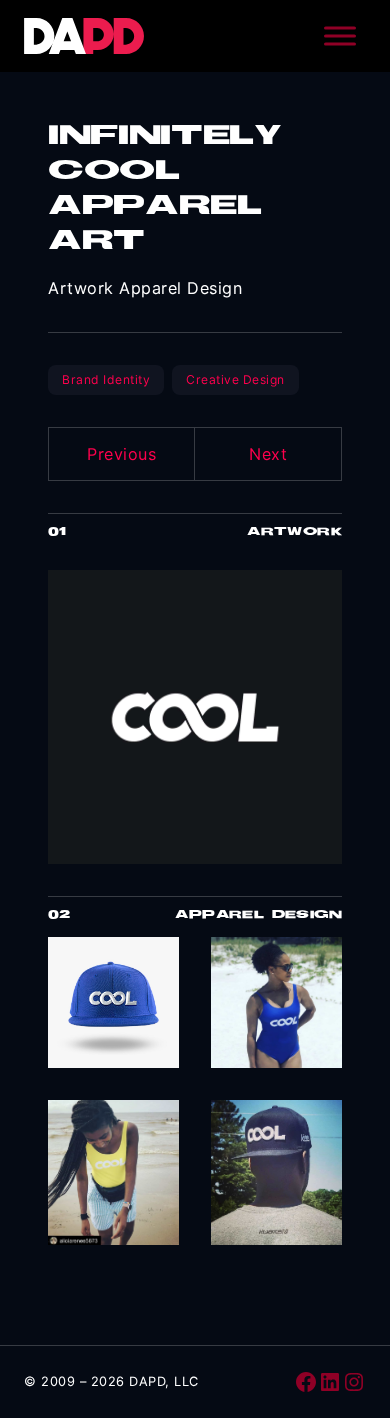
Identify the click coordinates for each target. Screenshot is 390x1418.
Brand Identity (106, 379)
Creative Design (235, 379)
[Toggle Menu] (340, 35)
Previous (121, 454)
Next (268, 454)
